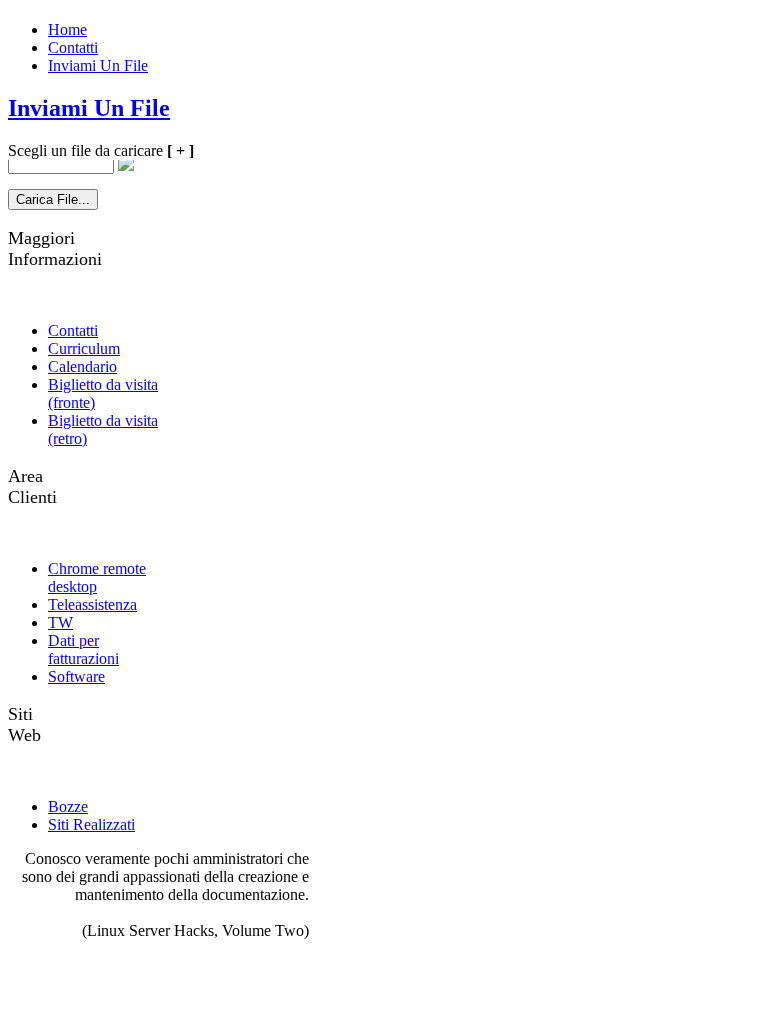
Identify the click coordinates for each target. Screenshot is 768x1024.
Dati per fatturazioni (83, 649)
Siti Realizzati (91, 824)
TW (60, 622)
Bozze (68, 806)
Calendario (82, 366)
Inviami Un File (98, 65)
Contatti (73, 47)
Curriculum (84, 348)
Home (67, 29)
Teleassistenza (92, 604)
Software (76, 676)
